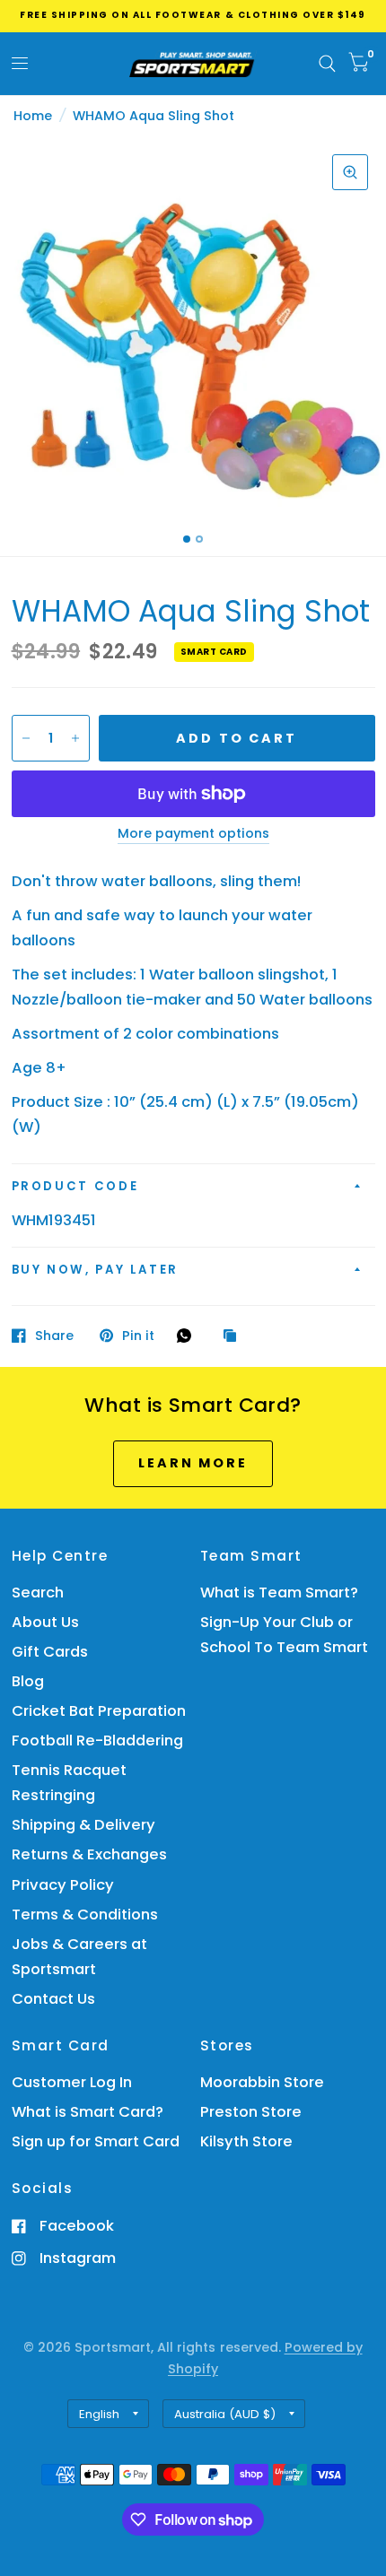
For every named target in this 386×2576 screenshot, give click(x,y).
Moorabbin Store (262, 2082)
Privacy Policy (63, 1885)
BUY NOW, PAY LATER (96, 1270)
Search (38, 1593)
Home (33, 116)
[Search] (327, 64)
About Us (45, 1622)
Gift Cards (50, 1652)
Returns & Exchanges (89, 1854)
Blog (28, 1681)
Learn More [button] (193, 1463)
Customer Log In (72, 2082)
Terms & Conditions (85, 1915)
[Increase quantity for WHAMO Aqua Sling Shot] (75, 738)
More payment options (193, 834)
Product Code (75, 1186)
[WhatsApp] (189, 1336)
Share (54, 1336)
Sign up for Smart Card (96, 2141)
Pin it (138, 1336)
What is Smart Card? (88, 2112)
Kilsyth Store (246, 2141)
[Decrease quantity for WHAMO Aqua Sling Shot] (26, 738)
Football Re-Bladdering (97, 1741)
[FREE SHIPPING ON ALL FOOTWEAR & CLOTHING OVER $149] (193, 15)
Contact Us (53, 1999)
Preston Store (251, 2112)
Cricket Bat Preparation (99, 1711)
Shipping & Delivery (83, 1825)
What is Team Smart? (279, 1593)
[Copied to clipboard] (234, 1336)
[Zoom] (350, 172)
